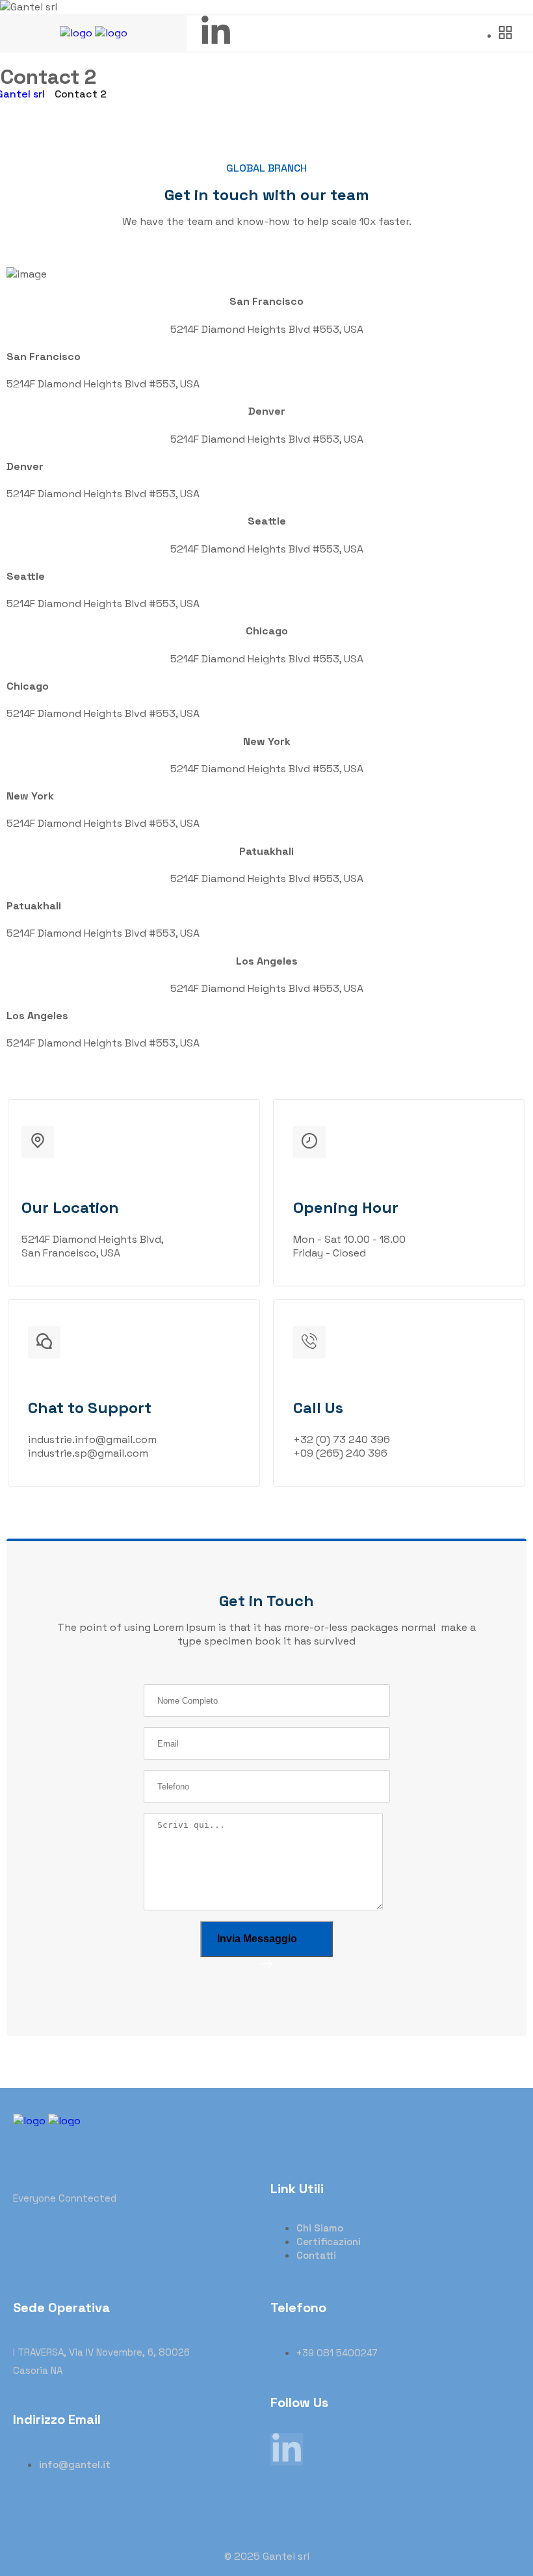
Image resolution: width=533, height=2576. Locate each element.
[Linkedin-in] (216, 32)
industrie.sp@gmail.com (88, 1453)
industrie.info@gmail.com (92, 1439)
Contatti (316, 2255)
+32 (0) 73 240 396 (342, 1439)
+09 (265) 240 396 (340, 1453)
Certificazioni (329, 2242)
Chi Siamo (320, 2228)
